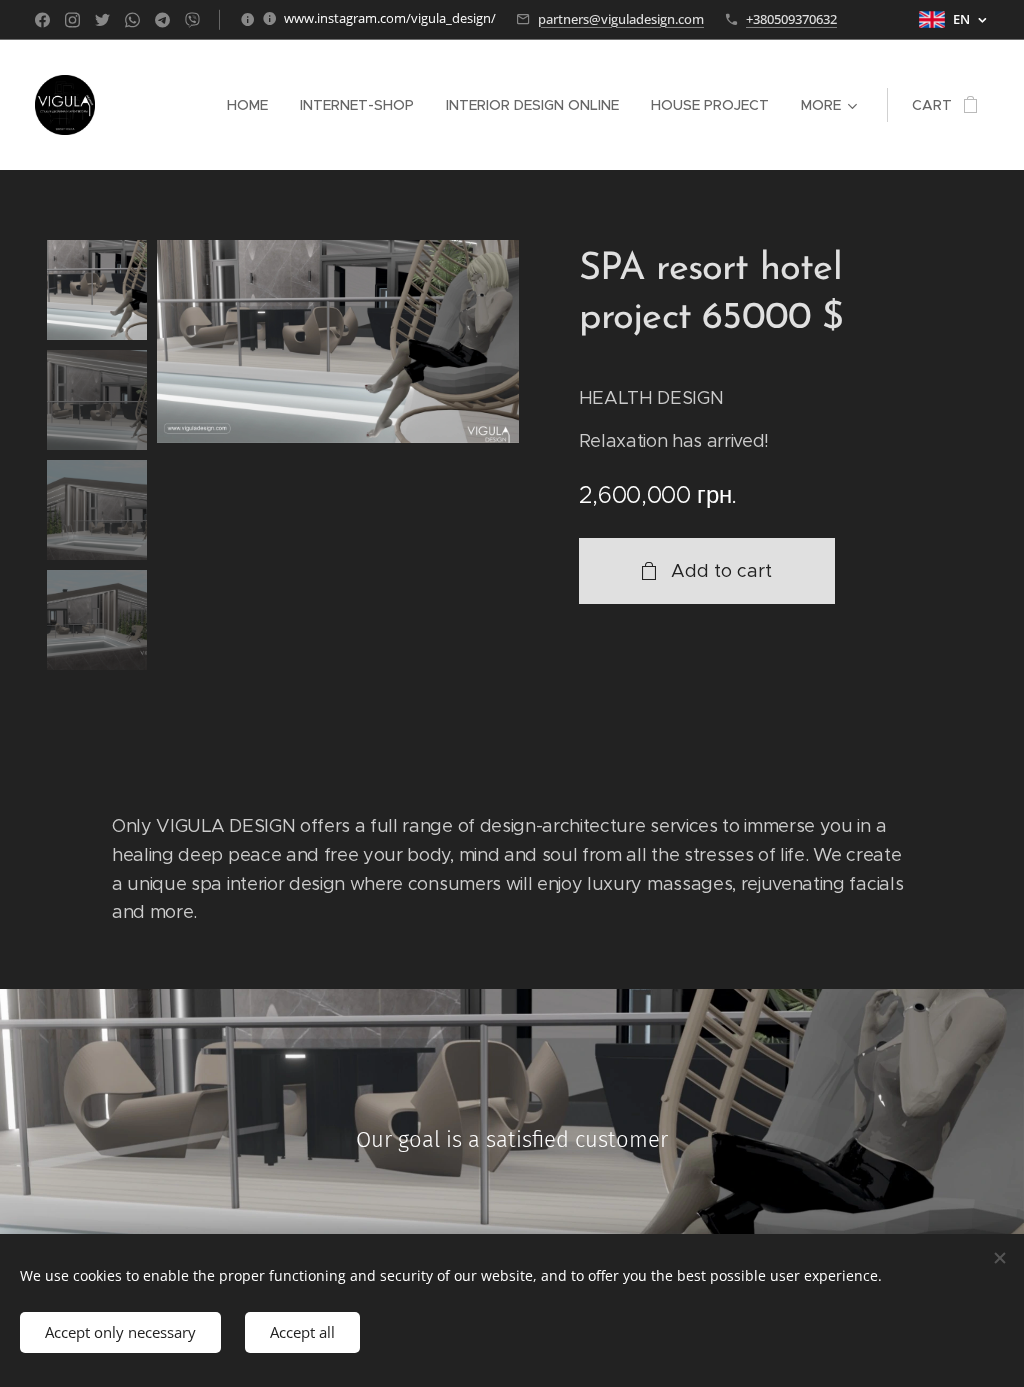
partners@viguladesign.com (621, 19)
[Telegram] (162, 20)
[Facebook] (42, 20)
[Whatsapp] (132, 20)
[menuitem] (253, 105)
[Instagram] (72, 20)
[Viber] (192, 20)
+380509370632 (791, 19)
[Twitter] (102, 20)
